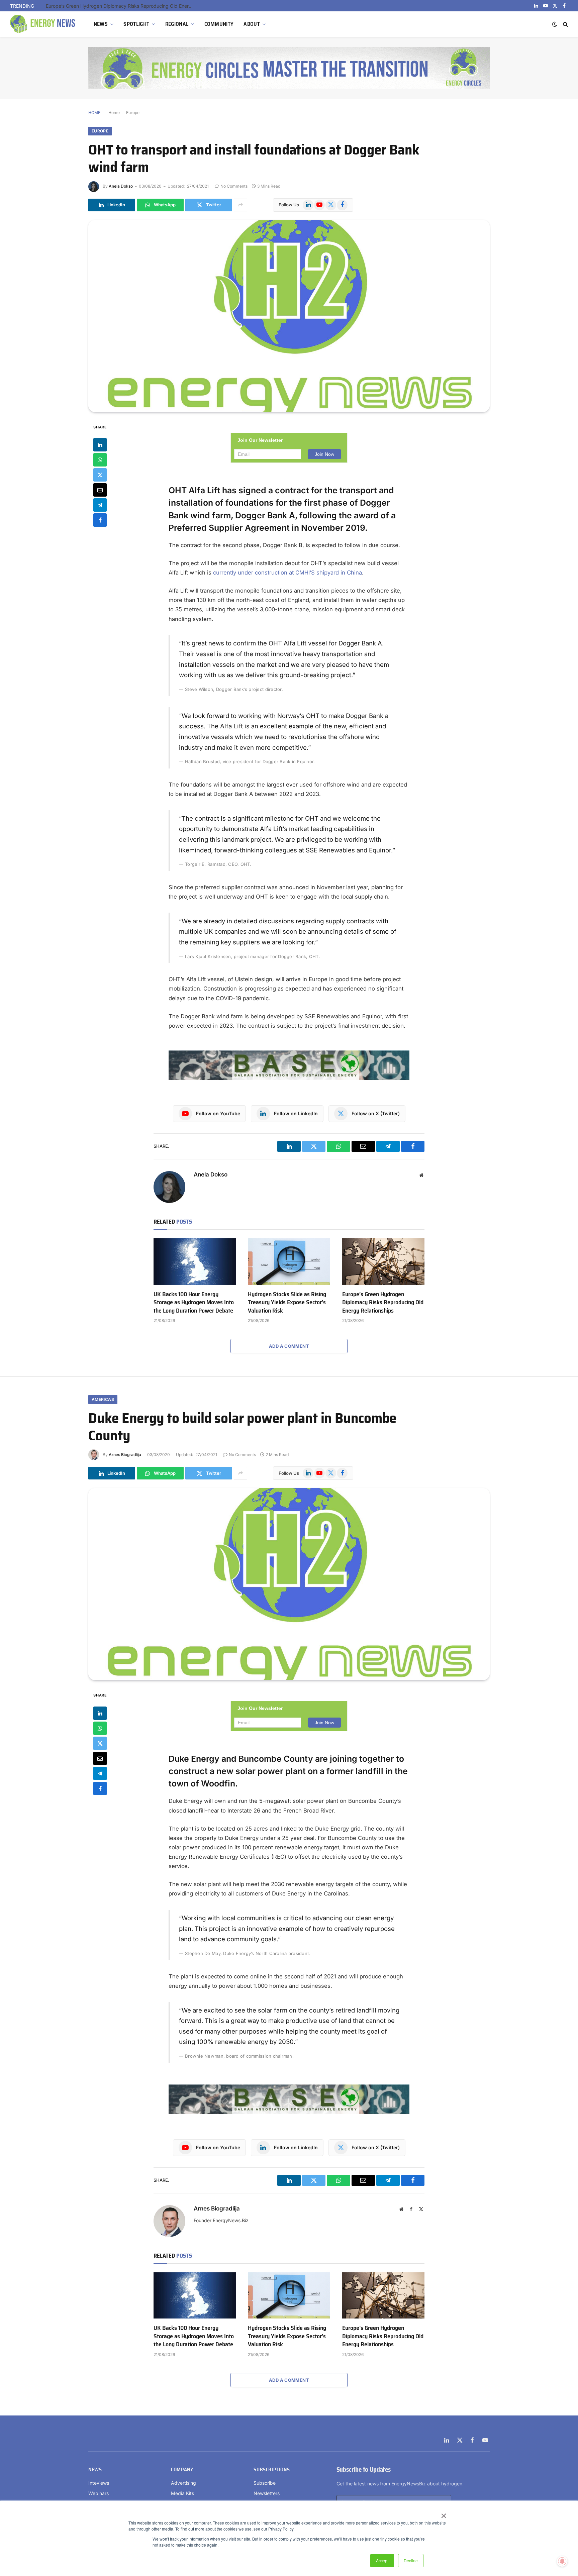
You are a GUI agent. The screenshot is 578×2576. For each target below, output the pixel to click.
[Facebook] (100, 520)
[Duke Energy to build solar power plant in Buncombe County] (289, 1584)
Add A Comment (289, 1346)
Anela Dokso (121, 186)
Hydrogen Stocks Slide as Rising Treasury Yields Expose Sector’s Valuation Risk (287, 1302)
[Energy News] (43, 24)
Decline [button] (411, 2560)
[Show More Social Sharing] (240, 205)
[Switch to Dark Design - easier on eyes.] (555, 24)
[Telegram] (100, 505)
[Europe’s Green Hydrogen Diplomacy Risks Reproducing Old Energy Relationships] (383, 1261)
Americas (103, 1399)
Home (114, 113)
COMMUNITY (219, 24)
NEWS (101, 24)
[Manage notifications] (562, 2561)
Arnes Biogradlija (125, 1455)
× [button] (443, 2513)
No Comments (234, 186)
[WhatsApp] (100, 460)
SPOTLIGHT (136, 24)
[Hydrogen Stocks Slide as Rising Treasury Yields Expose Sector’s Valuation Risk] (289, 1261)
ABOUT (252, 24)
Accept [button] (382, 2560)
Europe (133, 113)
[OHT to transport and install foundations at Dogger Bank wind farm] (289, 316)
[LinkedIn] (100, 445)
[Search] (565, 24)
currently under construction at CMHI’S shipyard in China (287, 573)
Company (182, 2470)
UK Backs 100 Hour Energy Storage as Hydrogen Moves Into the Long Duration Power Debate (194, 1302)
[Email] (100, 490)
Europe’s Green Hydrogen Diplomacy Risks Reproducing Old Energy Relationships (121, 6)
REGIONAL (177, 24)
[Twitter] (100, 475)
